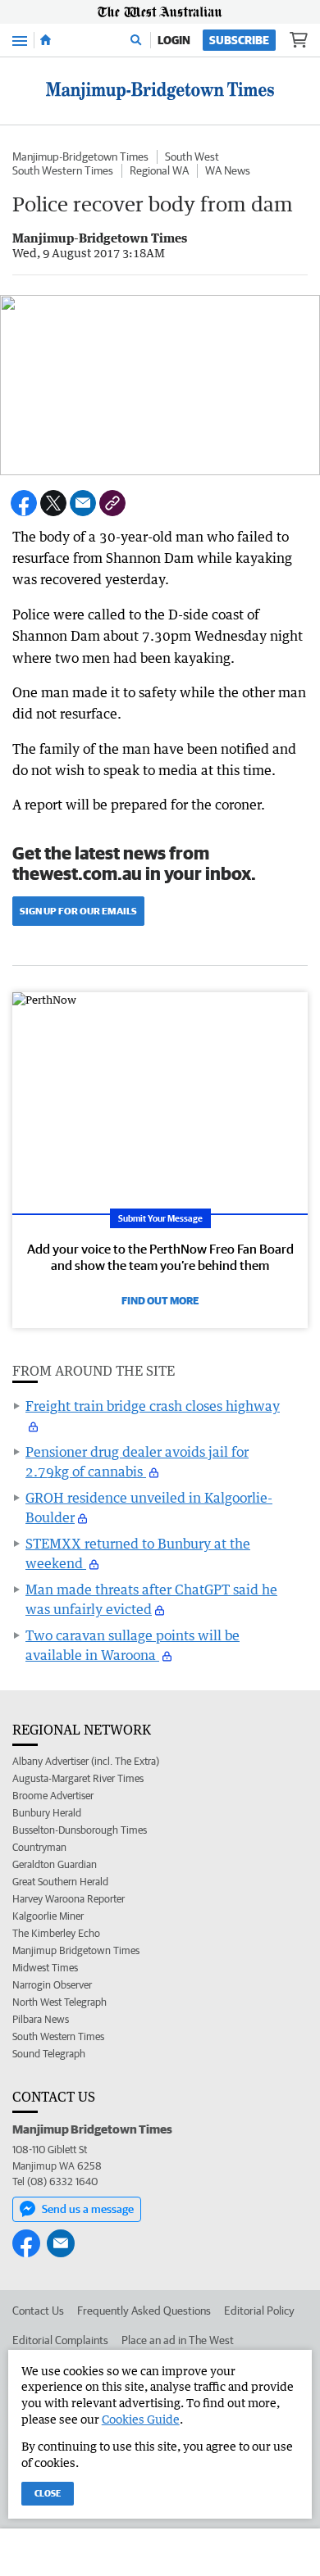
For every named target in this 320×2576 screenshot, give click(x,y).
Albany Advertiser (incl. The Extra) (86, 1761)
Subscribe (239, 40)
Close (48, 2493)
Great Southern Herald (60, 1882)
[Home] (46, 40)
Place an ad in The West (178, 2340)
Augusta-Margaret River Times (78, 1778)
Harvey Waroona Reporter (69, 1899)
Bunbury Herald (47, 1813)
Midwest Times (45, 1968)
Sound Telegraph (49, 2054)
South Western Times (63, 170)
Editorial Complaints (60, 2340)
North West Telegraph (59, 2002)
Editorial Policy (259, 2311)
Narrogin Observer (52, 1985)
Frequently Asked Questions (144, 2311)
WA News (228, 170)
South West (192, 156)
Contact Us (38, 2311)
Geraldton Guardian (55, 1864)
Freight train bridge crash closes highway (153, 1406)
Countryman (39, 1847)
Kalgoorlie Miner (48, 1916)
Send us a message (88, 2209)
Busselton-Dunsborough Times (80, 1830)
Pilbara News (41, 2019)
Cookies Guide (141, 2419)
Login (174, 40)
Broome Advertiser (53, 1796)
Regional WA (159, 170)
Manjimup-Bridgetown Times (80, 156)
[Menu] (20, 40)
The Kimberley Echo (56, 1933)
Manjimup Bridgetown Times (76, 1950)
